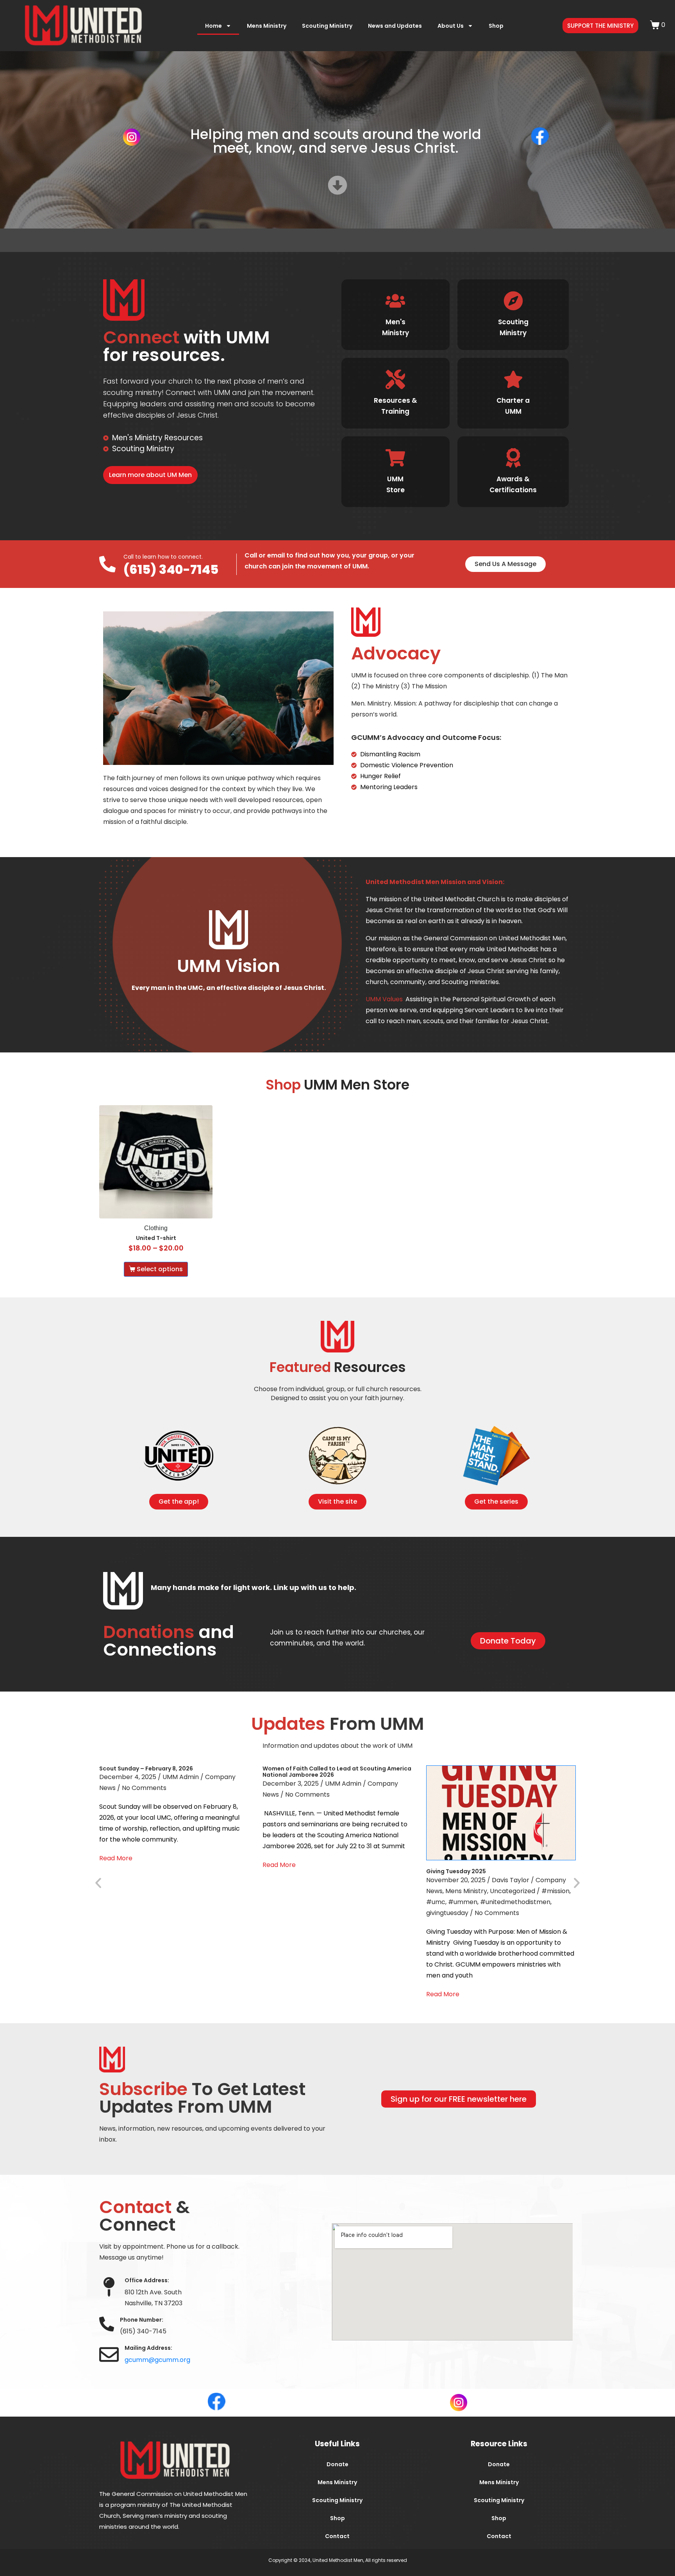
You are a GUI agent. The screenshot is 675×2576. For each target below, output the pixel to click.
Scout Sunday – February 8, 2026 (146, 1769)
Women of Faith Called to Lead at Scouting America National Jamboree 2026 (337, 1772)
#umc (436, 1902)
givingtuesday (447, 1913)
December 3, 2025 (291, 1784)
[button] (98, 1882)
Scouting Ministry (327, 26)
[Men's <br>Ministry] (395, 301)
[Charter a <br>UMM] (513, 379)
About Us (451, 26)
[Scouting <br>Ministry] (513, 301)
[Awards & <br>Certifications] (513, 458)
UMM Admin (181, 1777)
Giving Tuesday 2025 (456, 1871)
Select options (160, 1269)
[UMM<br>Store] (395, 458)
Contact (337, 2536)
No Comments (144, 1788)
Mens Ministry (267, 26)
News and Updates (395, 26)
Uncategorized (512, 1891)
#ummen (463, 1902)
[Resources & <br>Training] (395, 379)
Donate (337, 2464)
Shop (496, 26)
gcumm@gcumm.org (157, 2360)
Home (213, 26)
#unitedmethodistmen (515, 1902)
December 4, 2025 (128, 1777)
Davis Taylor (511, 1880)
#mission (555, 1891)
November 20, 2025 (456, 1880)
